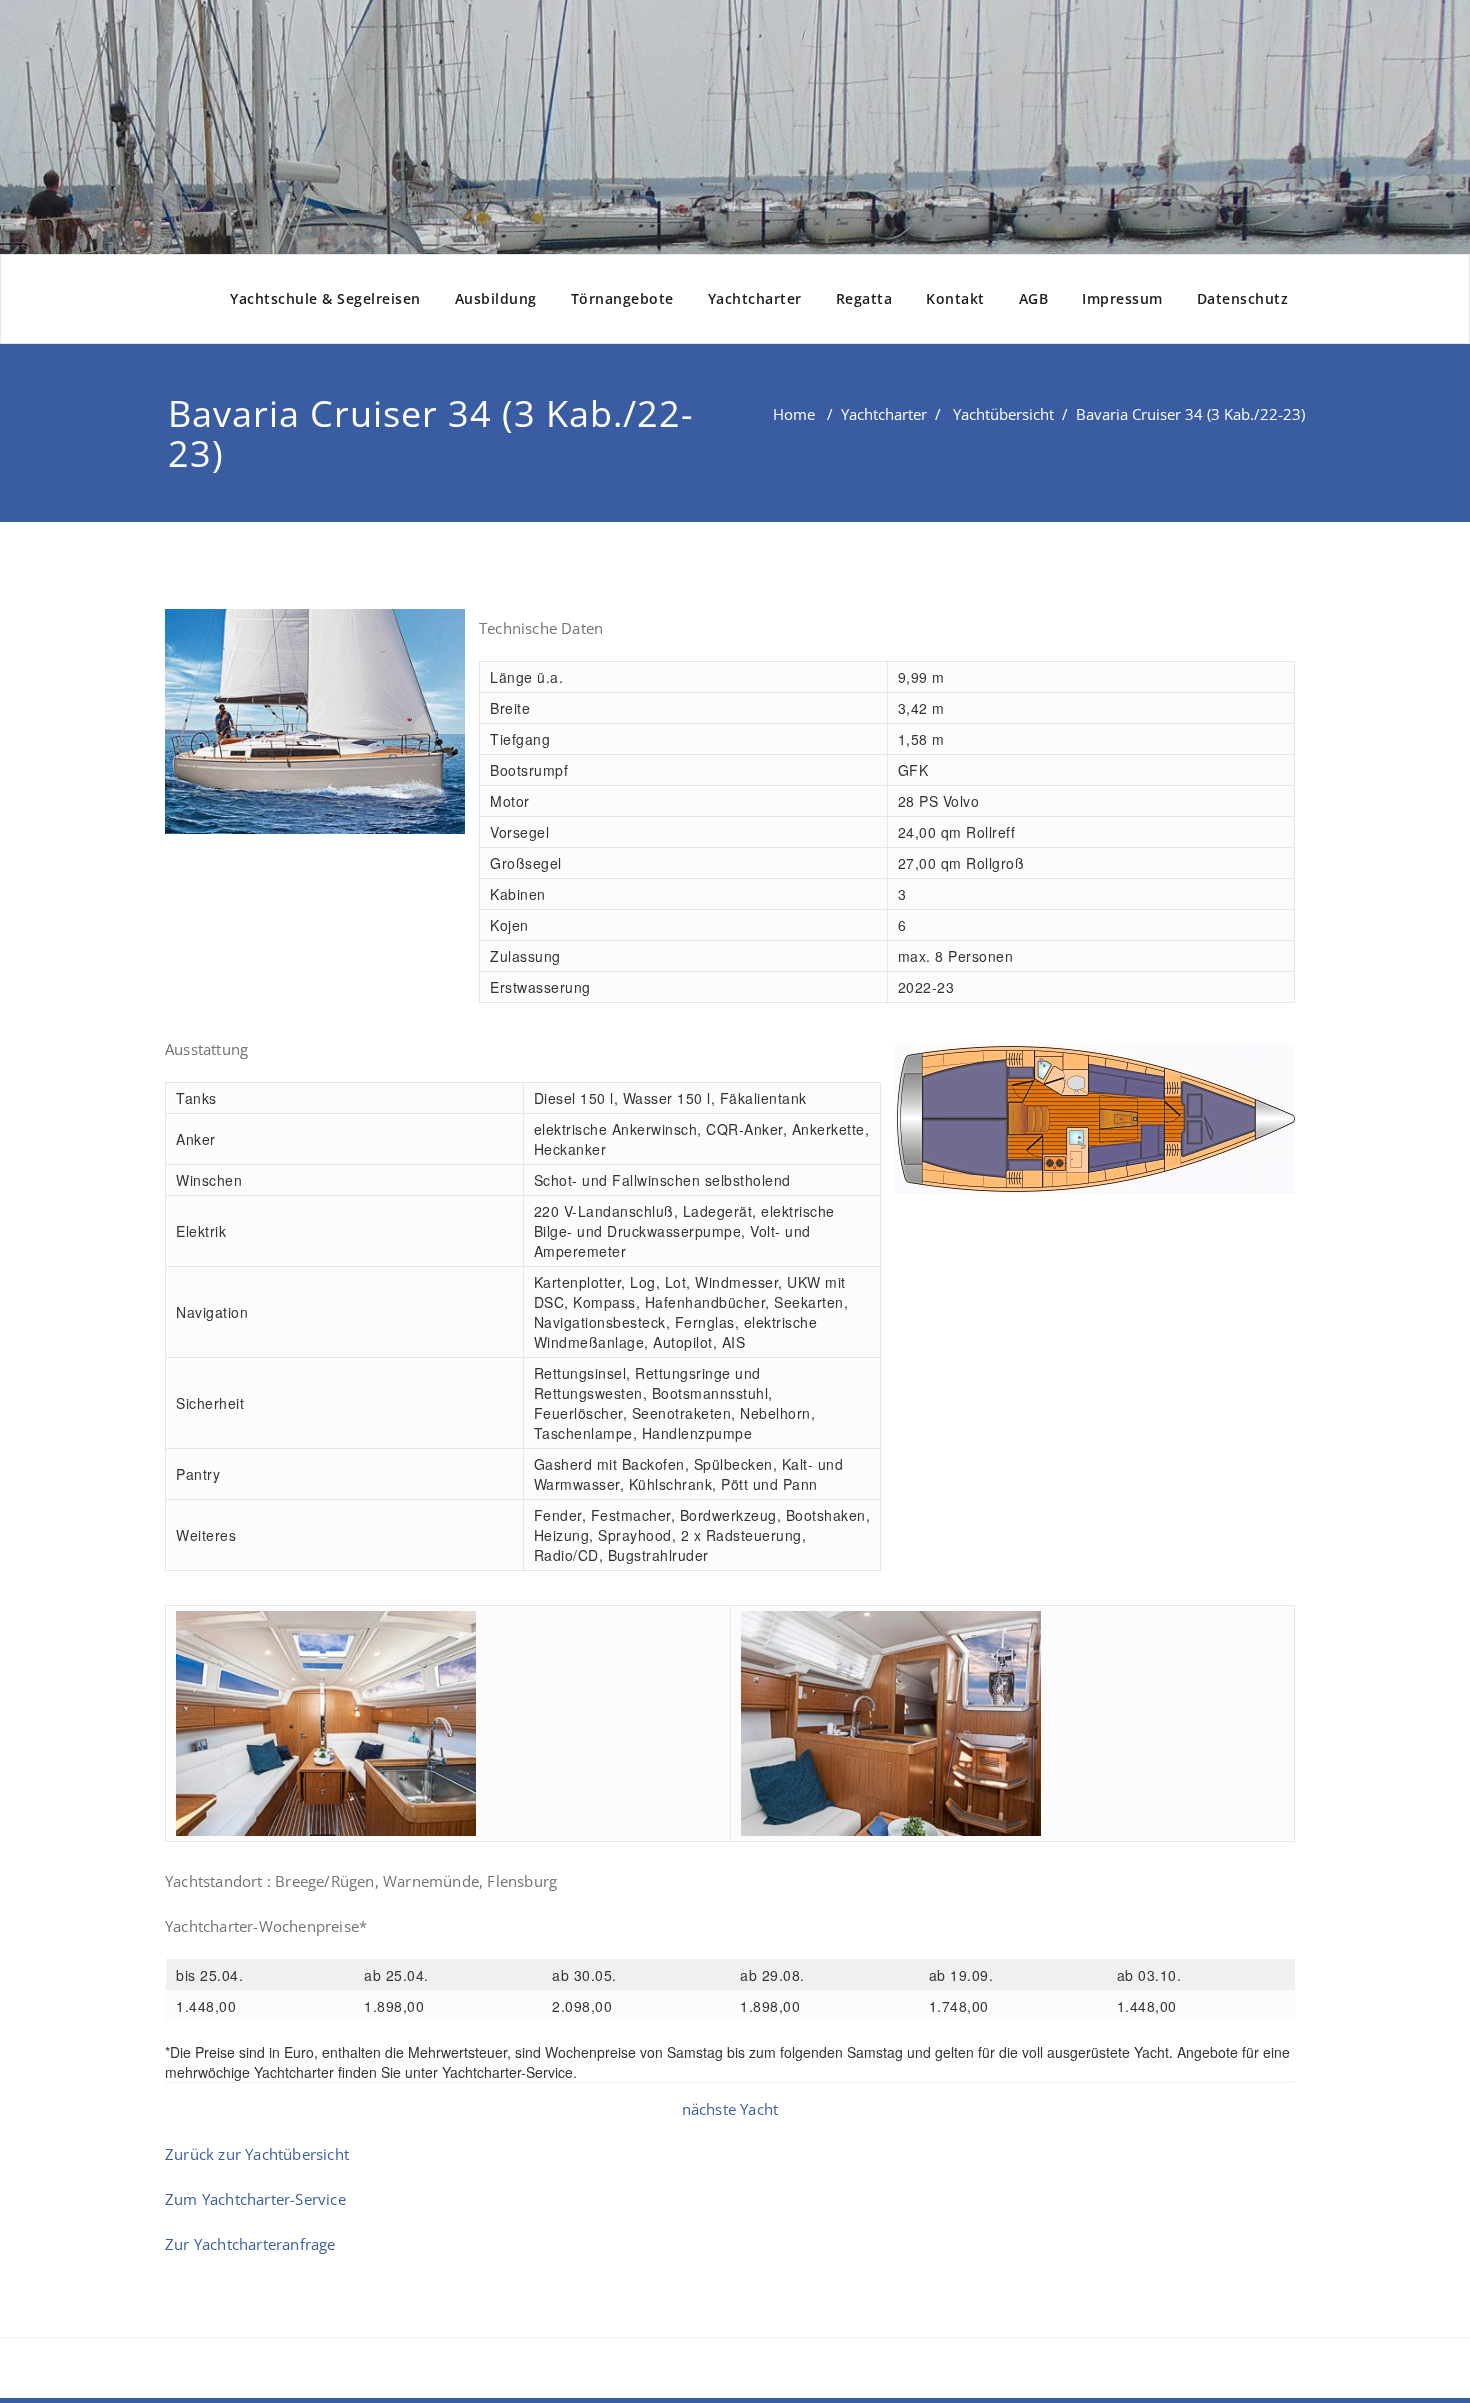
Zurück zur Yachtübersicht (257, 2154)
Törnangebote (622, 298)
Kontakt (955, 298)
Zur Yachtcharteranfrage (250, 2244)
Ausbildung (496, 298)
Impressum (1122, 298)
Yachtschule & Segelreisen (325, 298)
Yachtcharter (755, 298)
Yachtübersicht (1003, 414)
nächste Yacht (730, 2109)
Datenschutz (1243, 298)
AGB (1034, 298)
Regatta (864, 298)
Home (794, 414)
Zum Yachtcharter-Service (255, 2199)
